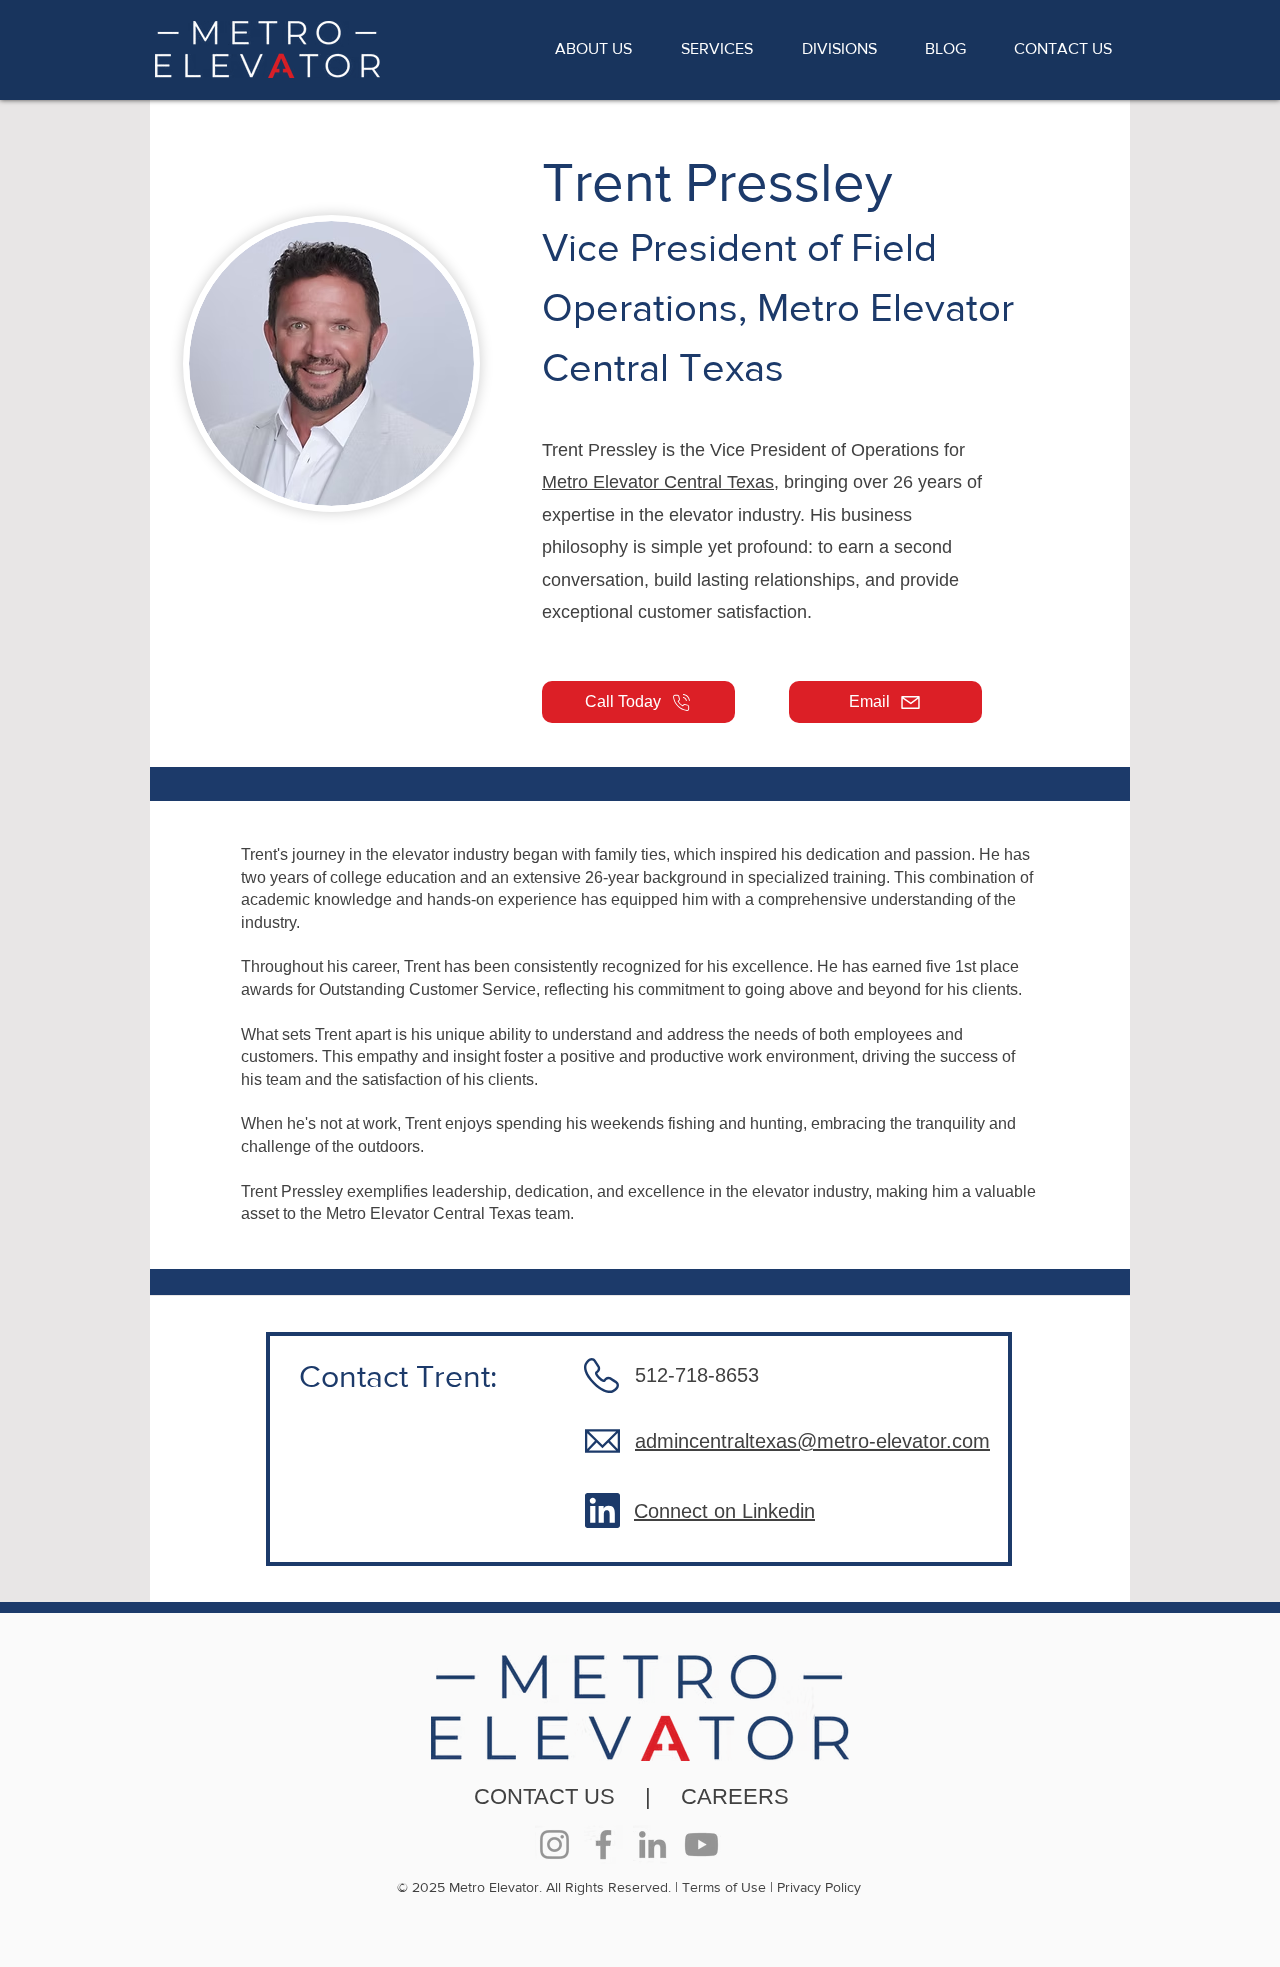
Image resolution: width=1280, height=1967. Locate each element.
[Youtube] (701, 1844)
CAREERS (735, 1796)
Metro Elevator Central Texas (658, 482)
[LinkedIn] (652, 1844)
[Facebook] (603, 1844)
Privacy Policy (819, 1887)
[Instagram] (554, 1844)
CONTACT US (544, 1796)
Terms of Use (724, 1887)
